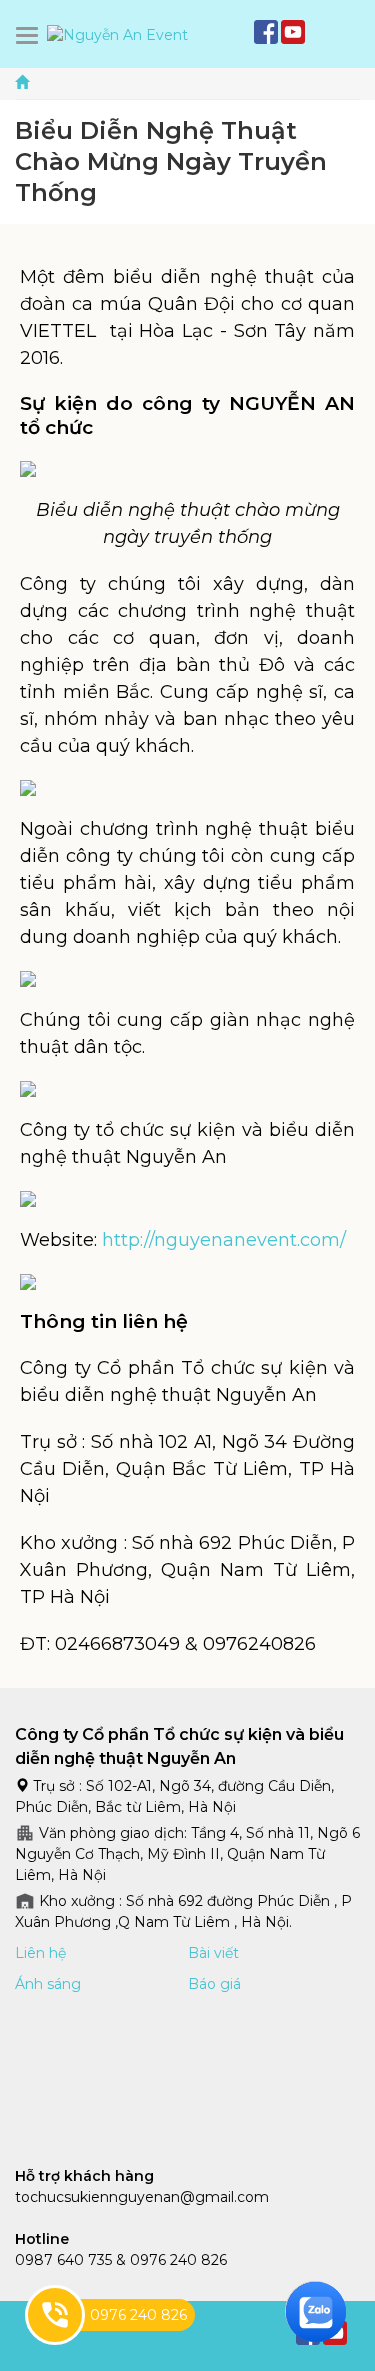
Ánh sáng (48, 1984)
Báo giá (214, 1984)
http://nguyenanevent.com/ (224, 1240)
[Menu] (31, 35)
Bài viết (213, 1953)
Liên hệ (40, 1953)
